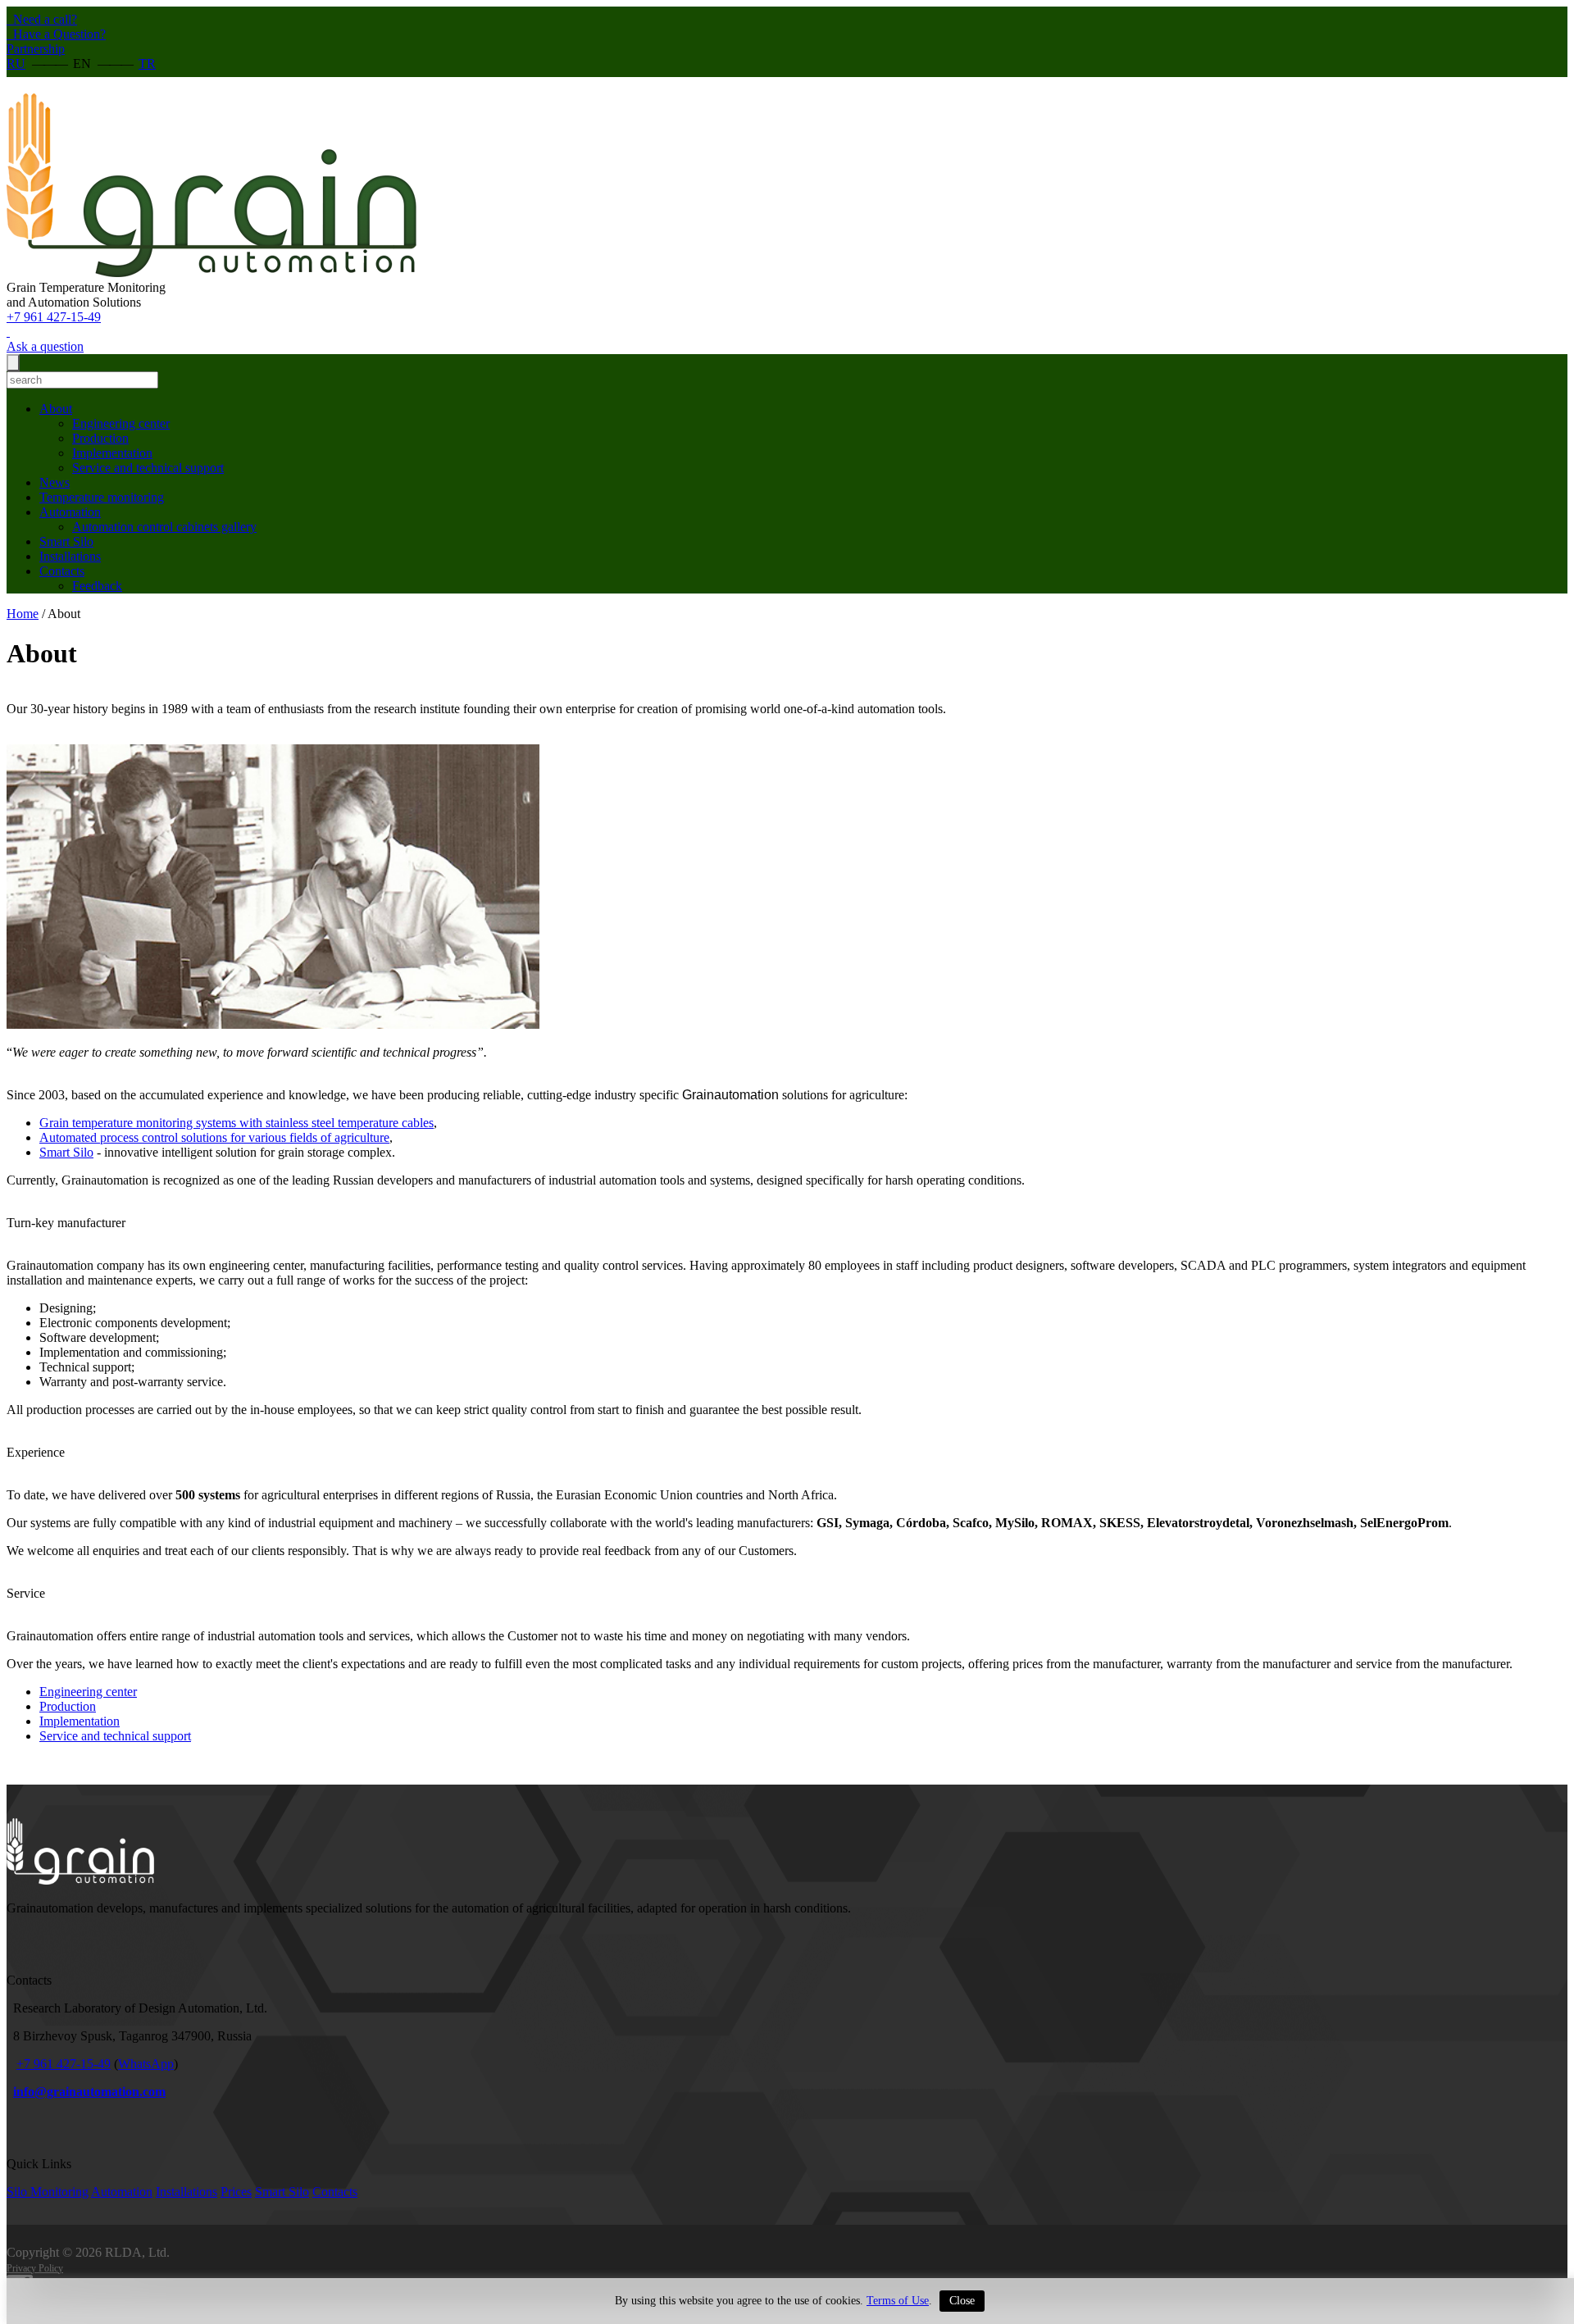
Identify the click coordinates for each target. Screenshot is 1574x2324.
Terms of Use (898, 2301)
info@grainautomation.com (89, 2092)
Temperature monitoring (102, 497)
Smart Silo (66, 541)
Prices (236, 2192)
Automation (70, 512)
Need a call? (43, 19)
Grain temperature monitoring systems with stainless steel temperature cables (237, 1123)
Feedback (97, 586)
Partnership (36, 49)
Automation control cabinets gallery (164, 527)
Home (23, 614)
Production (100, 438)
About (56, 409)
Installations (70, 556)
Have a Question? (58, 34)
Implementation (112, 453)
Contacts (62, 571)
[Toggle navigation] (13, 363)
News (55, 482)
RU (16, 64)
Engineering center (121, 423)
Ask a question (45, 346)
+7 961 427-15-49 (54, 317)
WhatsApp (146, 2064)
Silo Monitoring (48, 2192)
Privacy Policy (35, 2268)
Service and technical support (148, 468)
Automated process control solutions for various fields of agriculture (214, 1137)
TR (147, 64)
